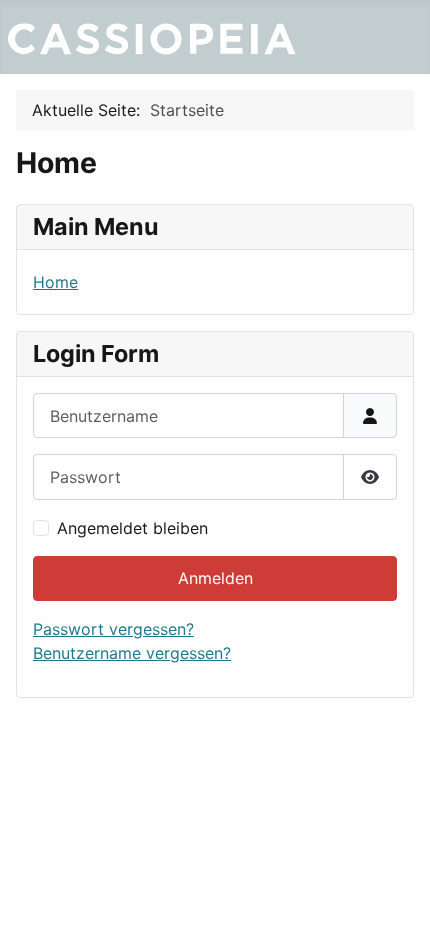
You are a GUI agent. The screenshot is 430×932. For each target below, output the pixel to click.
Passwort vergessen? (113, 629)
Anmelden (215, 578)
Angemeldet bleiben (132, 528)
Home (55, 282)
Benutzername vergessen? (132, 653)
